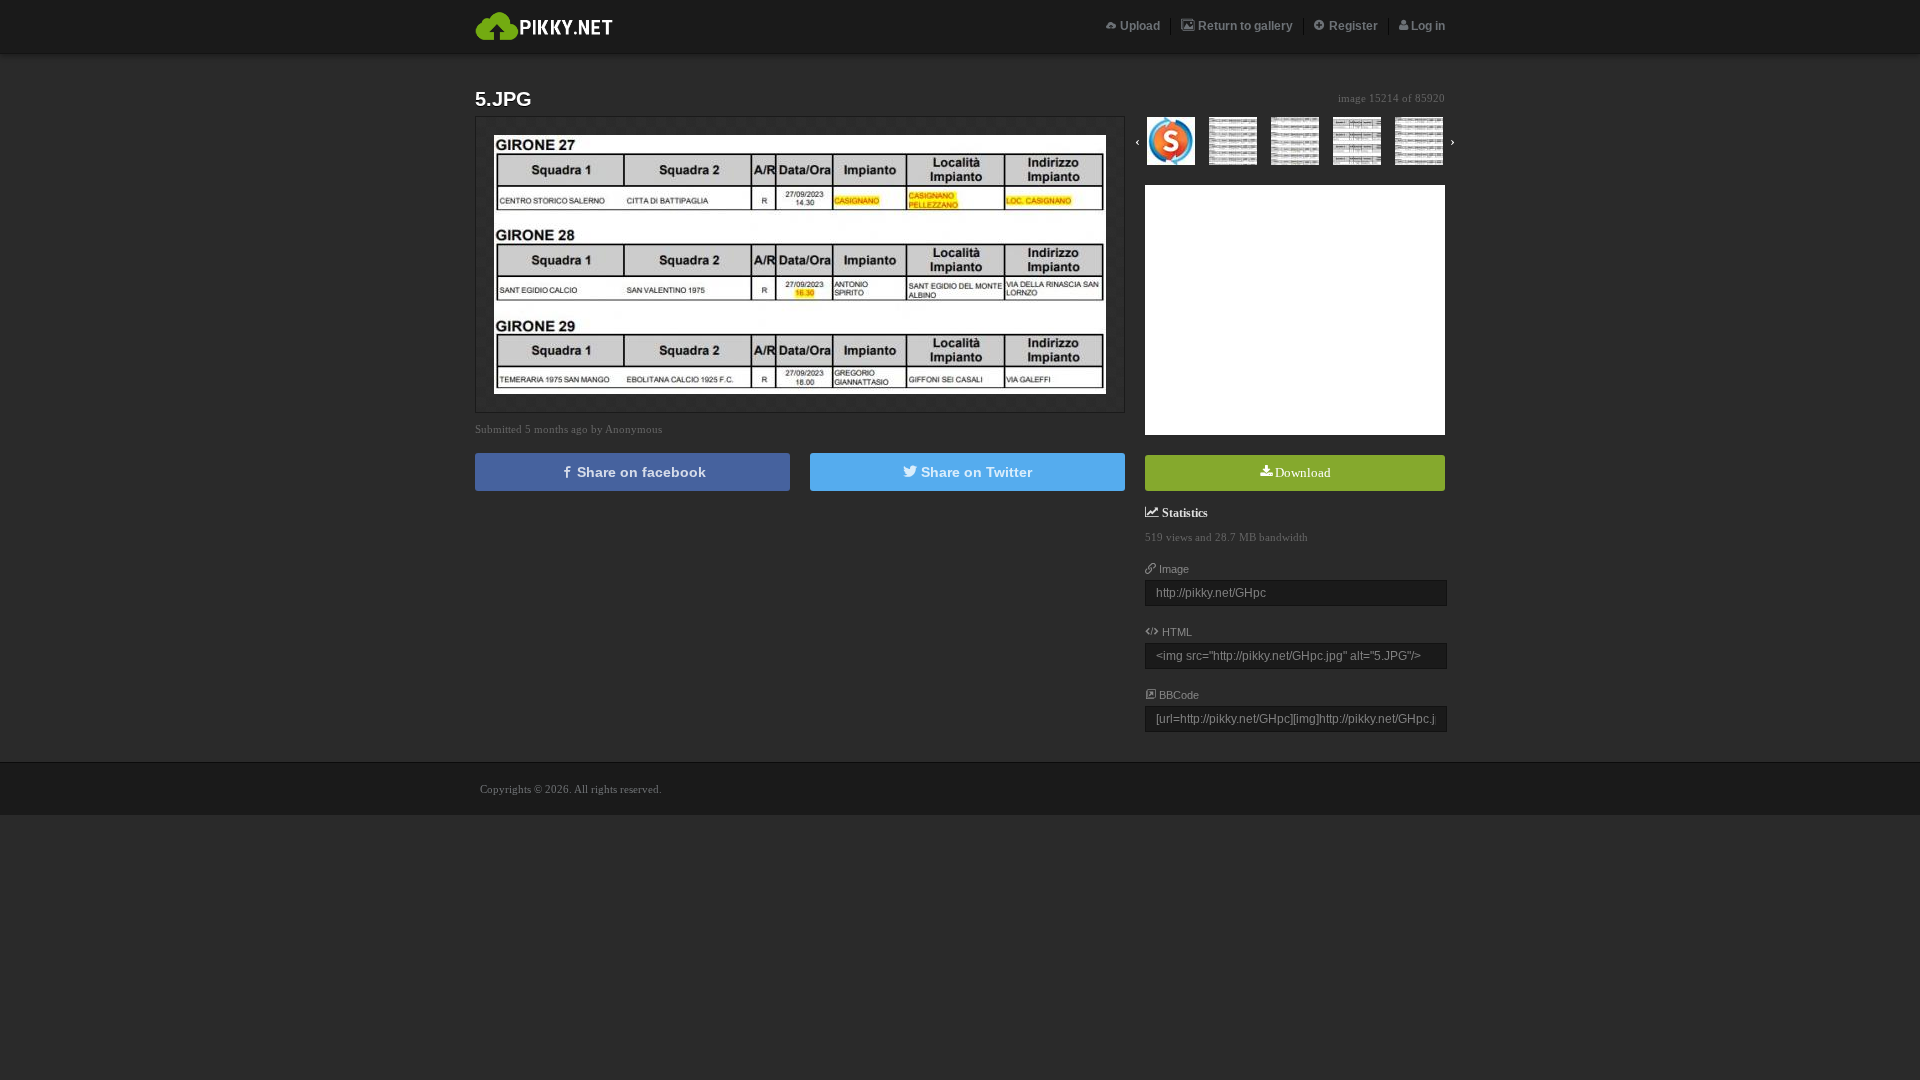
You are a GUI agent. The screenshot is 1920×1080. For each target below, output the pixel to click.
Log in (1426, 26)
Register (1352, 26)
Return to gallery (1244, 26)
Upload (1138, 26)
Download (1301, 472)
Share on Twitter (974, 472)
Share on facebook (639, 472)
